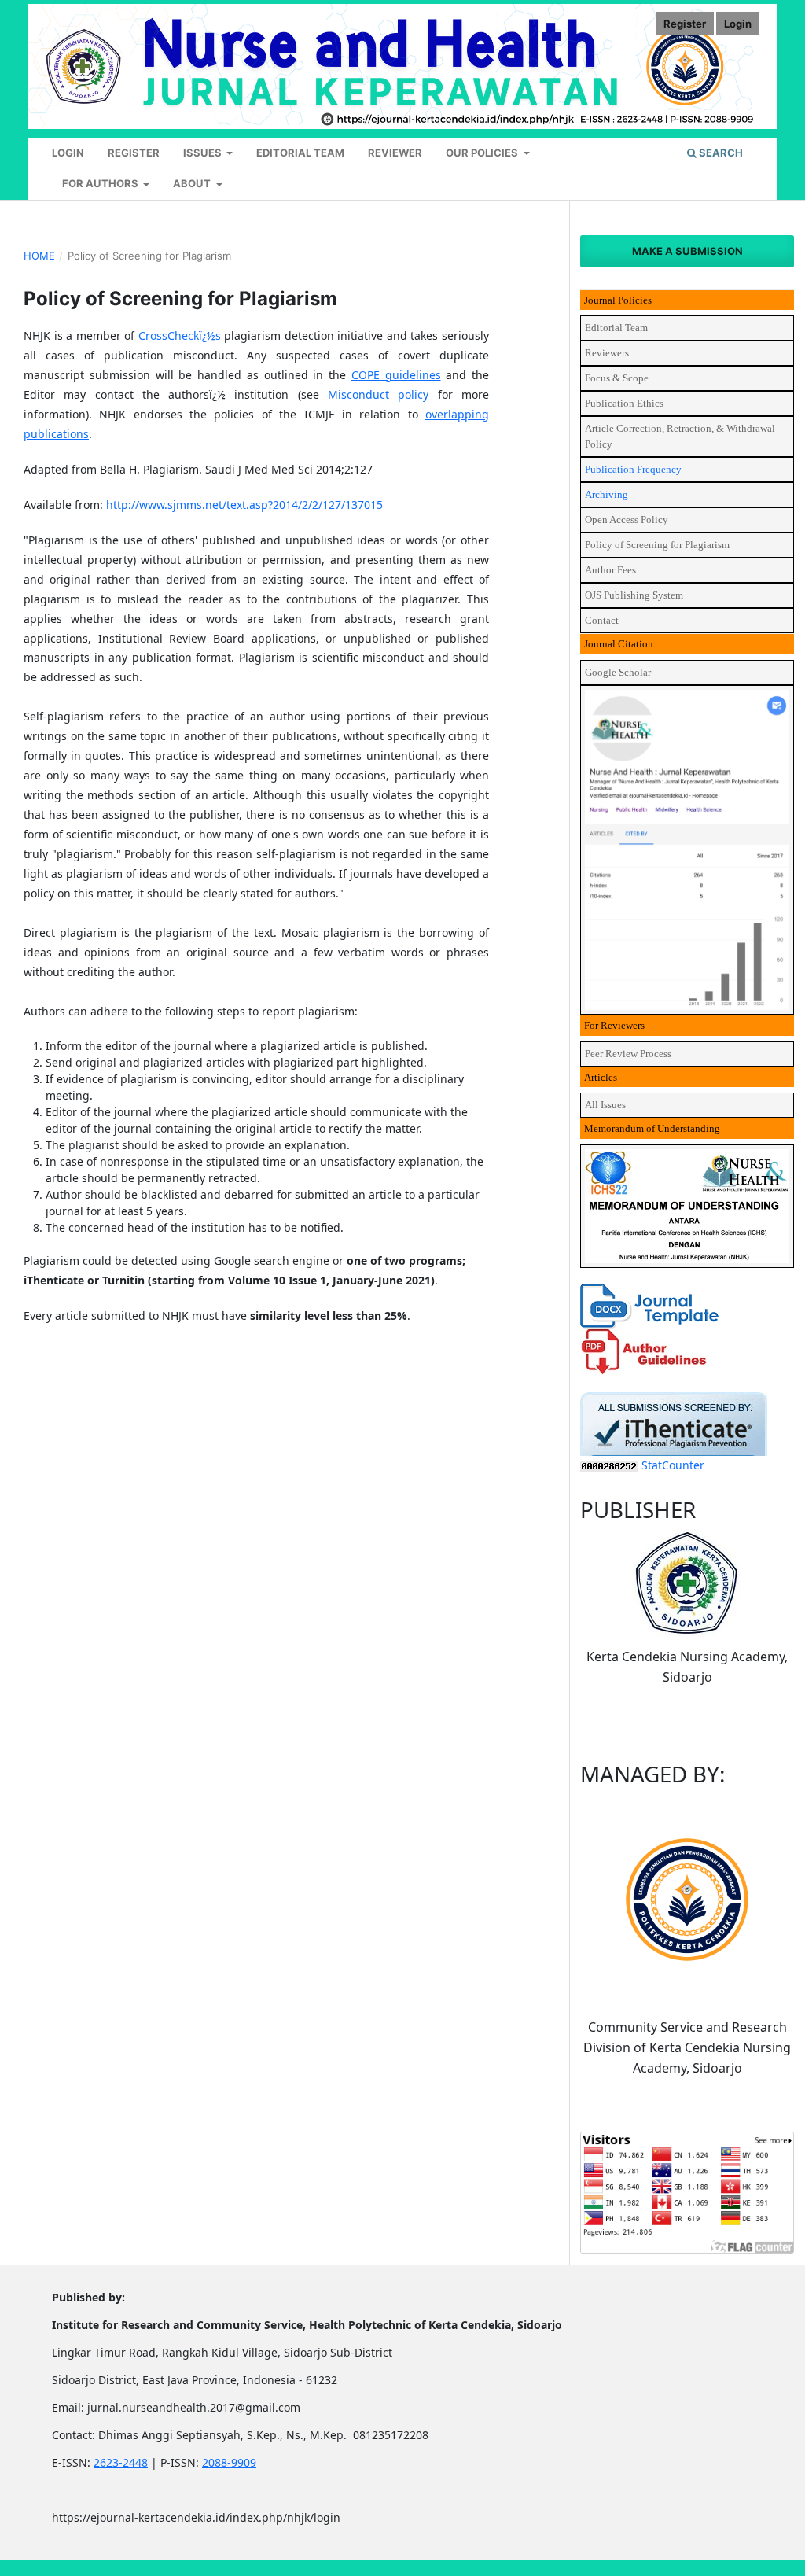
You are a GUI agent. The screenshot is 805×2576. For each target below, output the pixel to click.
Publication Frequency (633, 469)
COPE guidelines (396, 375)
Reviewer (395, 153)
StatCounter (673, 1465)
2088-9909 (229, 2462)
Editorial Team (300, 153)
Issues (204, 153)
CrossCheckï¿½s (180, 335)
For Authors (101, 183)
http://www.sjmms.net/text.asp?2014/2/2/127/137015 (244, 505)
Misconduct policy (378, 394)
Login (68, 153)
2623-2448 (121, 2462)
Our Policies (483, 153)
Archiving (607, 494)
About (193, 183)
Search (720, 153)
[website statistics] (609, 1465)
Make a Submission (687, 251)
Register (134, 153)
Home (39, 256)
